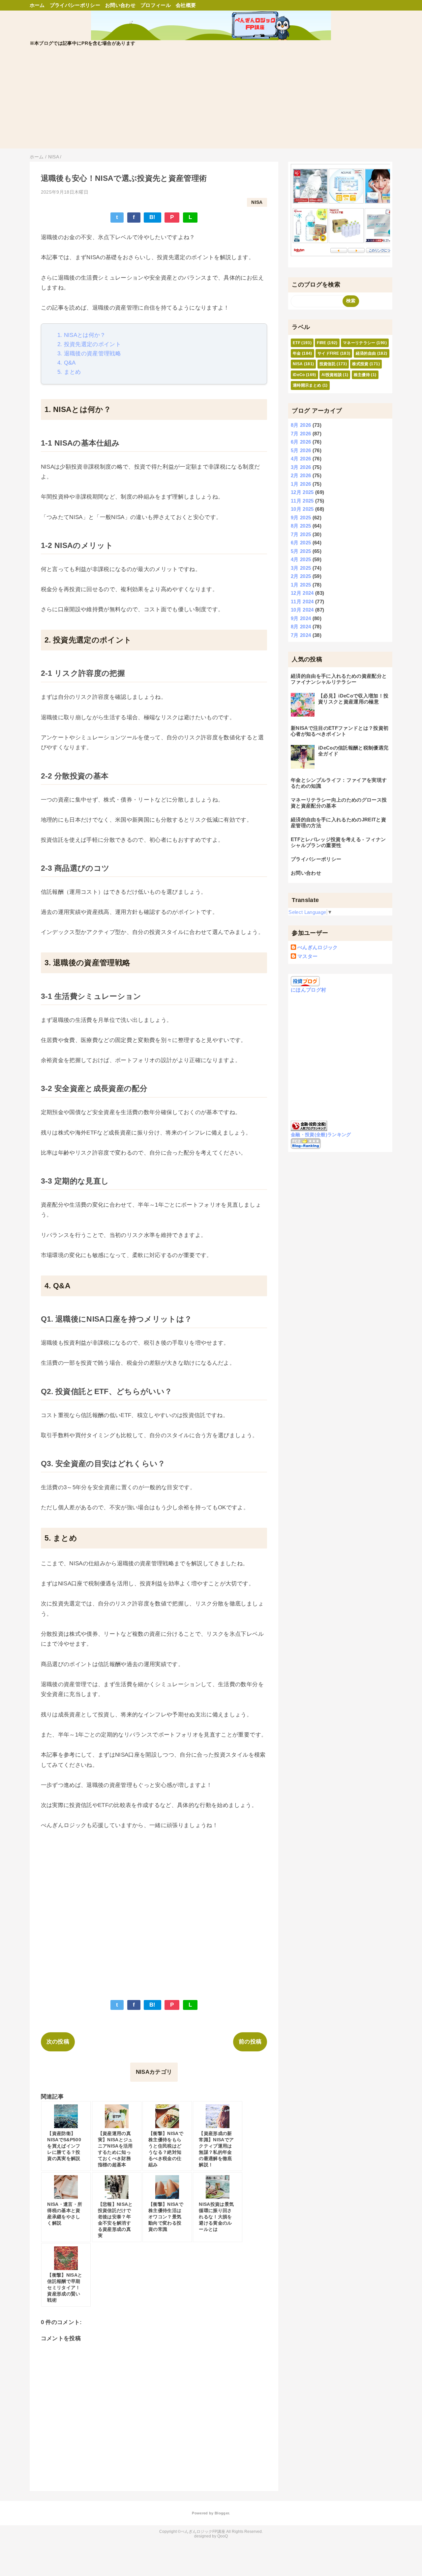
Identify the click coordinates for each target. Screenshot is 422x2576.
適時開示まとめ (307, 385)
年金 (297, 353)
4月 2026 (301, 459)
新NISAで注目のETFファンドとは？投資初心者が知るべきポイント (340, 731)
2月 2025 (301, 576)
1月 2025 (301, 585)
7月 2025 (301, 534)
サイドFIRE (328, 353)
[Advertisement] (211, 102)
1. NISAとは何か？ (82, 335)
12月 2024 (302, 593)
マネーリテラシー (359, 343)
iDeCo (299, 375)
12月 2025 (302, 492)
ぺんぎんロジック (318, 947)
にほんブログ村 (308, 990)
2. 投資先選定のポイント (89, 344)
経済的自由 (366, 353)
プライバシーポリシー (75, 5)
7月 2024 (301, 635)
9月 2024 (301, 618)
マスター (307, 956)
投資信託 (328, 364)
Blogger (222, 2513)
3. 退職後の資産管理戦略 (89, 354)
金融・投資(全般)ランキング (321, 1135)
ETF (297, 343)
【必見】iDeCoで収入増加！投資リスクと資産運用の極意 (353, 699)
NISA (257, 202)
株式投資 (360, 364)
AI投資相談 (332, 375)
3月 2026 (301, 467)
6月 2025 (301, 543)
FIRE (321, 343)
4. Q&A (67, 363)
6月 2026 (301, 442)
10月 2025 (302, 509)
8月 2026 (301, 425)
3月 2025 (301, 568)
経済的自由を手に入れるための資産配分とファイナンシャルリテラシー (339, 679)
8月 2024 (301, 627)
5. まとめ (69, 372)
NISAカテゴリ (154, 2072)
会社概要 (186, 5)
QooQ (223, 2536)
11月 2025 (302, 501)
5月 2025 (301, 551)
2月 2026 (301, 475)
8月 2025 (301, 526)
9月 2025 (301, 518)
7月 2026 (301, 434)
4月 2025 (301, 559)
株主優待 (362, 375)
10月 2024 (302, 610)
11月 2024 (302, 602)
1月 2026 (301, 484)
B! (152, 217)
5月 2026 (301, 450)
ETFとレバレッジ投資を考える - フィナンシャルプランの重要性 (338, 842)
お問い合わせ (120, 5)
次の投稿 (58, 2042)
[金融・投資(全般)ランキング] (309, 1127)
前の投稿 (250, 2042)
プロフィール (156, 5)
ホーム (37, 5)
